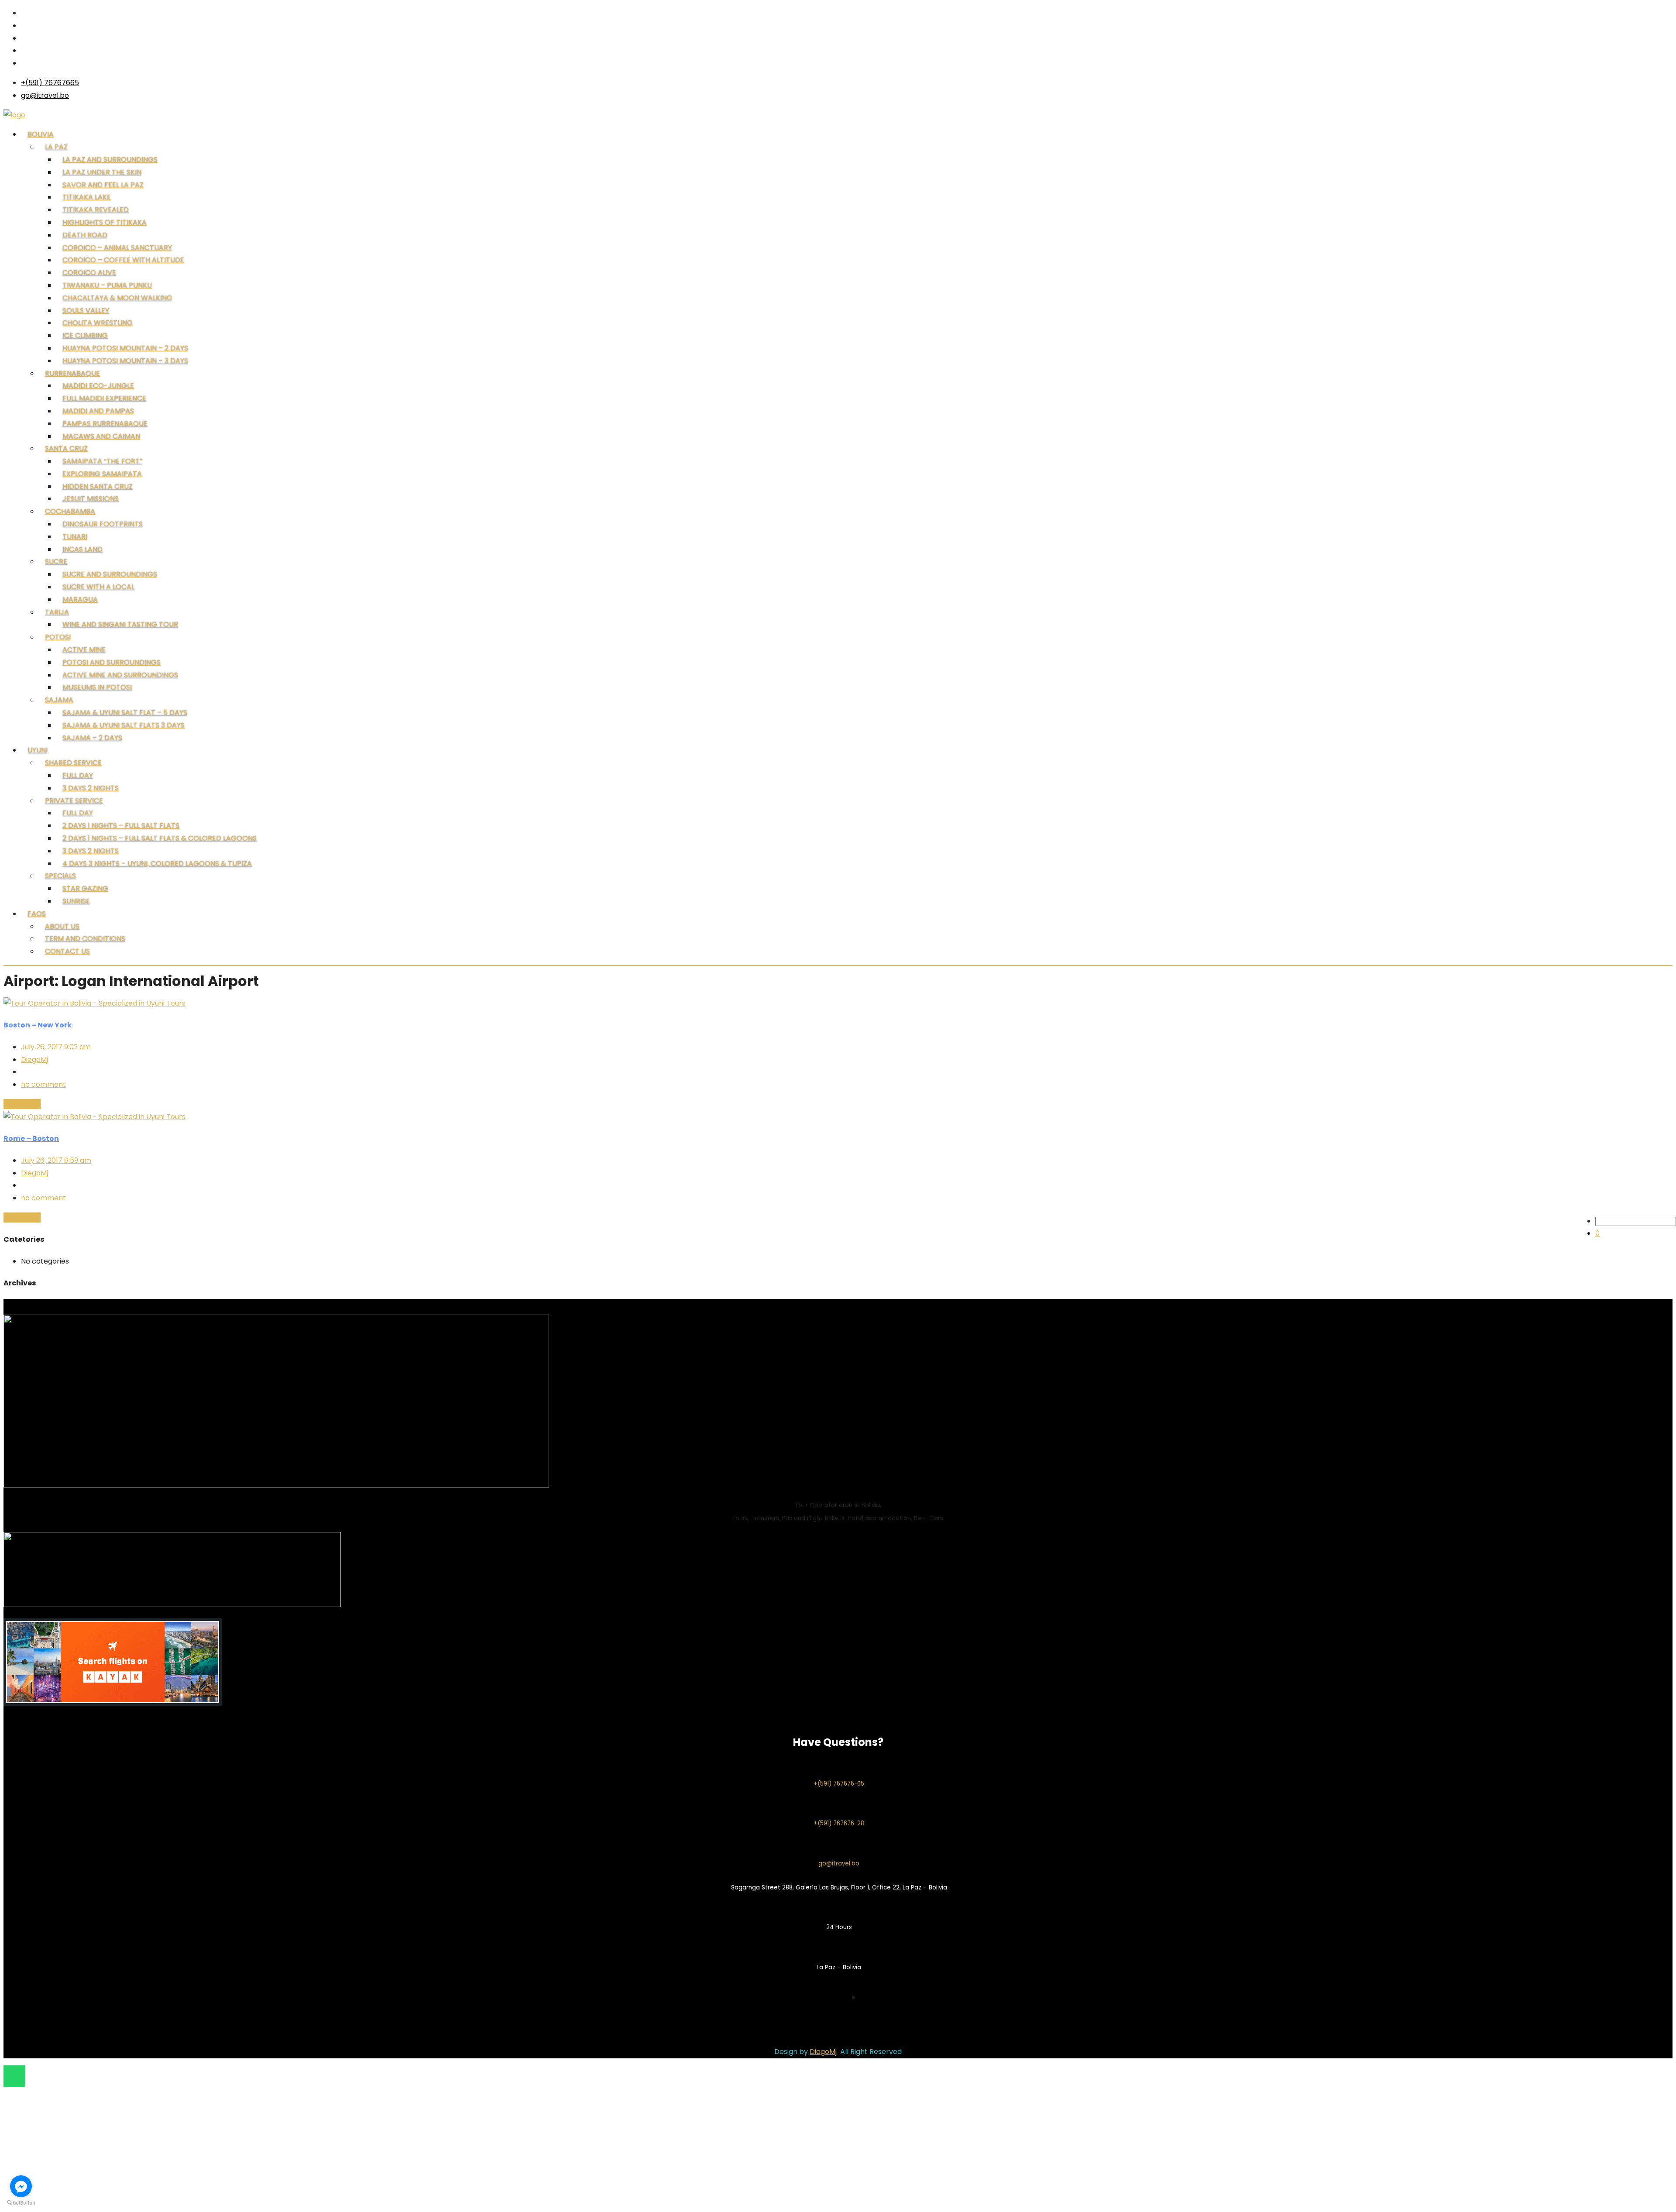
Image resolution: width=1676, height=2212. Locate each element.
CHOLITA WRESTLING (98, 323)
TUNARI (75, 537)
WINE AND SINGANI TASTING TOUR (120, 624)
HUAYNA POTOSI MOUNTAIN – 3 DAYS (125, 361)
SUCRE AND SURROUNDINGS (110, 574)
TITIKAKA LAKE (87, 197)
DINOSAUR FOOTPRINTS (103, 524)
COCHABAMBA (70, 511)
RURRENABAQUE (72, 373)
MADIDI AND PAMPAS (98, 411)
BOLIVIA (41, 134)
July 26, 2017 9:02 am (56, 1047)
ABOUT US (62, 926)
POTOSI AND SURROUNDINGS (112, 662)
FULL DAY (78, 775)
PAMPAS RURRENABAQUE (105, 424)
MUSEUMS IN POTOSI (97, 687)
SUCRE (56, 562)
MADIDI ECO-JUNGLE (98, 386)
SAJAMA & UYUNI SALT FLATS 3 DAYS (124, 725)
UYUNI (38, 750)
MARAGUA (80, 599)
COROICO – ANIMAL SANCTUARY (117, 248)
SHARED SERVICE (73, 763)
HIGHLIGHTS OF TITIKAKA (105, 222)
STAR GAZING (85, 888)
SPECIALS (60, 876)
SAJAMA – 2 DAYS (92, 738)
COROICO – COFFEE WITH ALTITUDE (123, 260)
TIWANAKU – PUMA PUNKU (107, 285)
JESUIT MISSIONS (91, 499)
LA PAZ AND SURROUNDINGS (110, 160)
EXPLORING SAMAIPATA (102, 474)
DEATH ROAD (85, 235)
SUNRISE (76, 901)
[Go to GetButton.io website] (21, 2203)
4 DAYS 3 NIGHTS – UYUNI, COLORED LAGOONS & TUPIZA (157, 864)
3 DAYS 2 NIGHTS (91, 788)
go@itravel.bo (45, 95)
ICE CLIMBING (85, 335)
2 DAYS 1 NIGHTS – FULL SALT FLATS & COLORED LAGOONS (160, 838)
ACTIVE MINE (84, 650)
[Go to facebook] (21, 2186)
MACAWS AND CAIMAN (101, 436)
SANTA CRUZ (66, 448)
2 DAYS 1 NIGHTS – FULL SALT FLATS (121, 826)
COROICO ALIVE (89, 273)
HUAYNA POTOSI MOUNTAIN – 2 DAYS (125, 348)
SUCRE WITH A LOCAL (98, 587)
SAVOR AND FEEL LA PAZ (103, 185)
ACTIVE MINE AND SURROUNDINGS (120, 675)
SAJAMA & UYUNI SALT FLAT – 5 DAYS (125, 713)
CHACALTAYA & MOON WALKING (117, 298)
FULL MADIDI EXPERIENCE (104, 398)
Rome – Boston (31, 1139)
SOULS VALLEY (86, 311)
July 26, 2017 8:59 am (56, 1160)
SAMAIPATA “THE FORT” (102, 461)
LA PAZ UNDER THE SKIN (102, 172)
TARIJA (57, 612)
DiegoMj (34, 1060)
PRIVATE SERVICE (74, 801)
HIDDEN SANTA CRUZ (98, 486)
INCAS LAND (82, 549)
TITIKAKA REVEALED (96, 210)
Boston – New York (38, 1025)
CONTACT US (67, 951)
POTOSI (58, 637)
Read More (22, 1104)
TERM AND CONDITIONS (85, 939)
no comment (43, 1084)
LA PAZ (56, 147)
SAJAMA (59, 700)
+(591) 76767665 (50, 83)
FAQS (37, 914)
